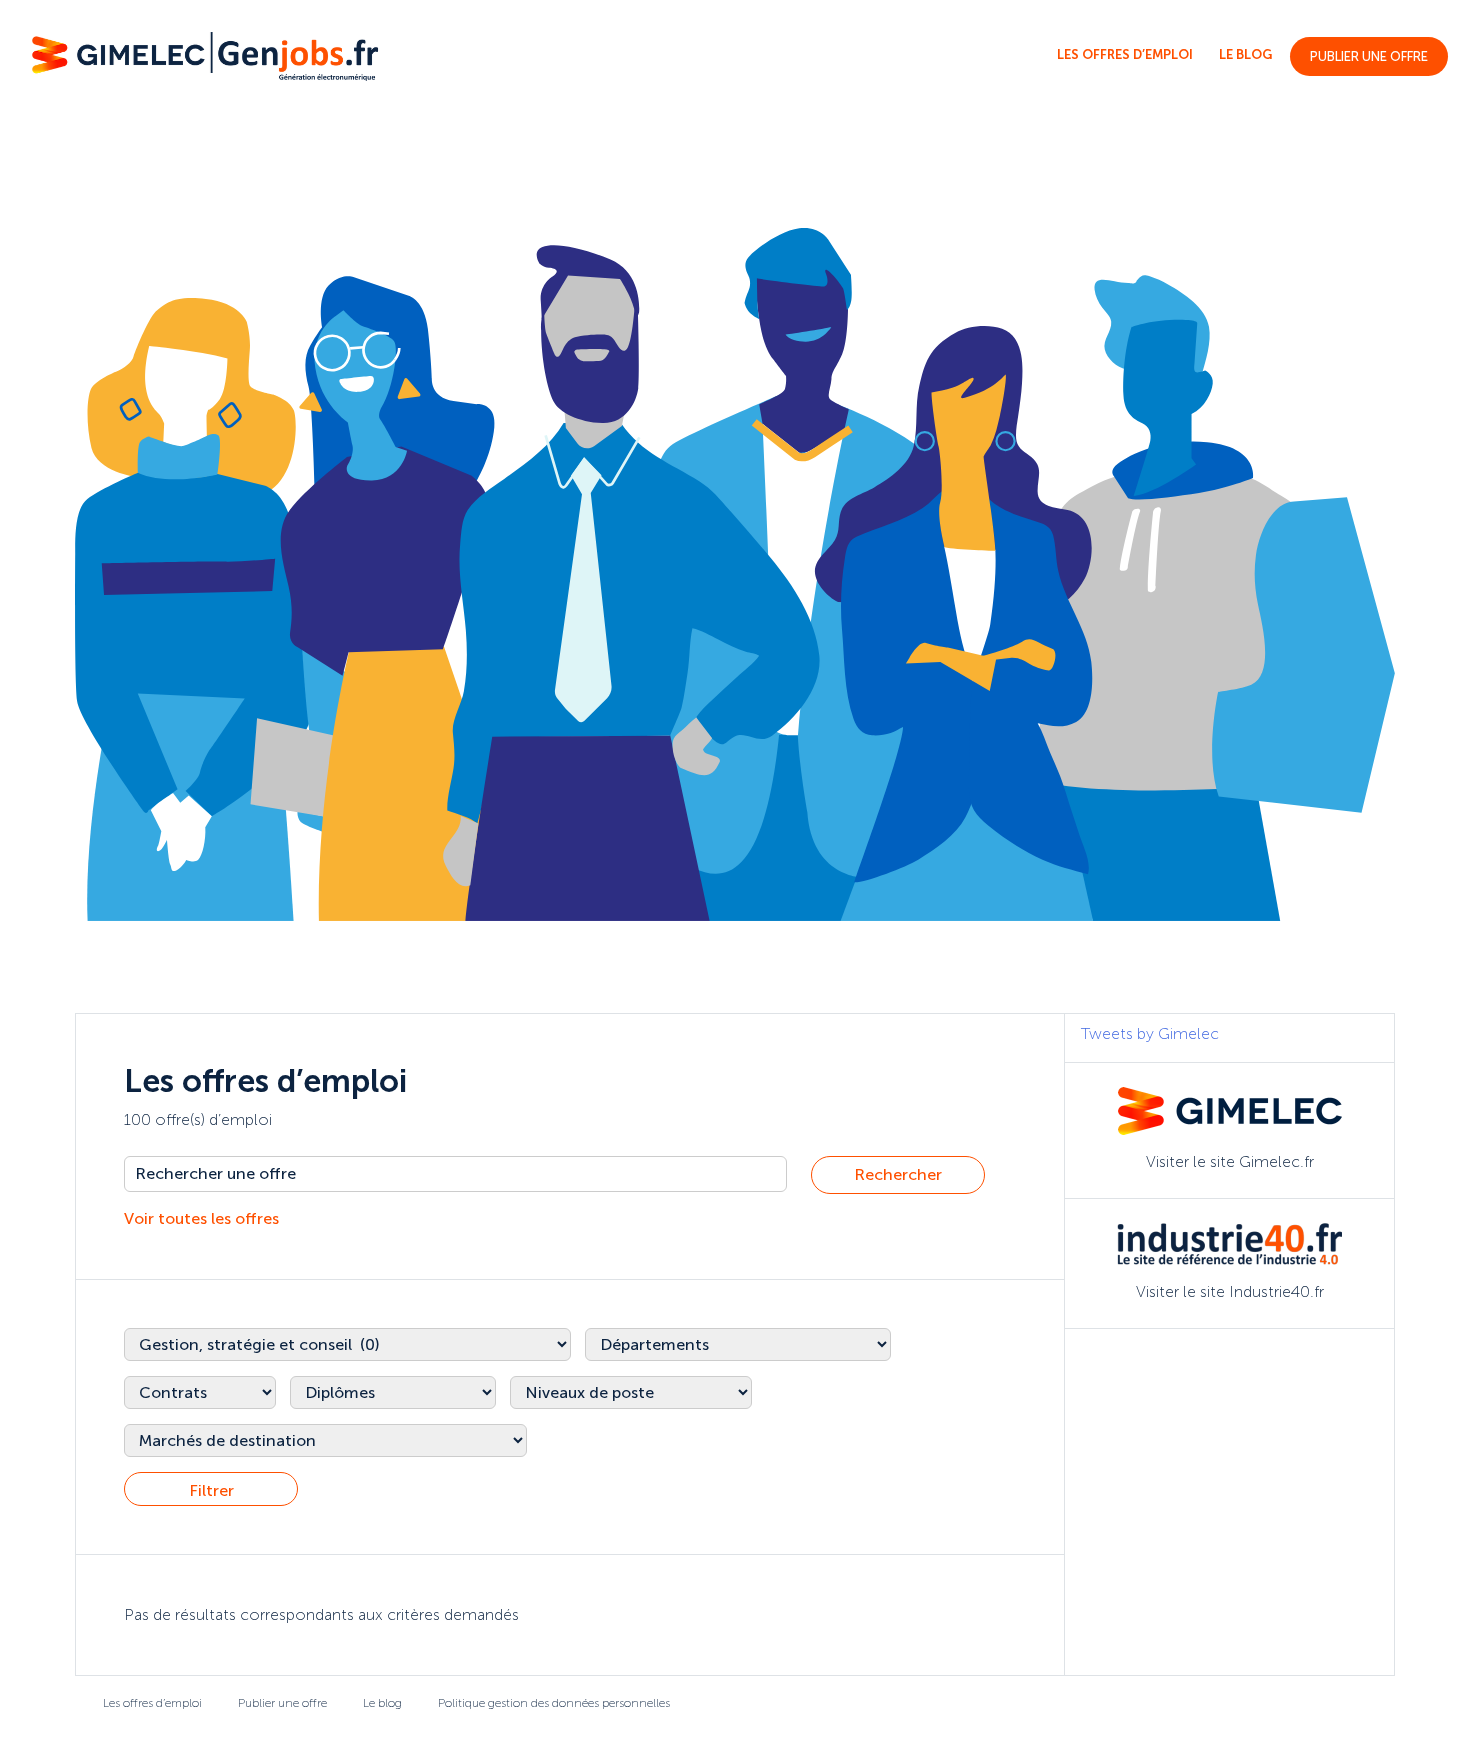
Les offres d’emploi (1125, 54)
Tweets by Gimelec (1150, 1033)
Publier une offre (1369, 56)
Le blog (1245, 54)
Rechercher (898, 1174)
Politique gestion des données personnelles (554, 1703)
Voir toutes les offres (201, 1218)
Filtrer (211, 1490)
